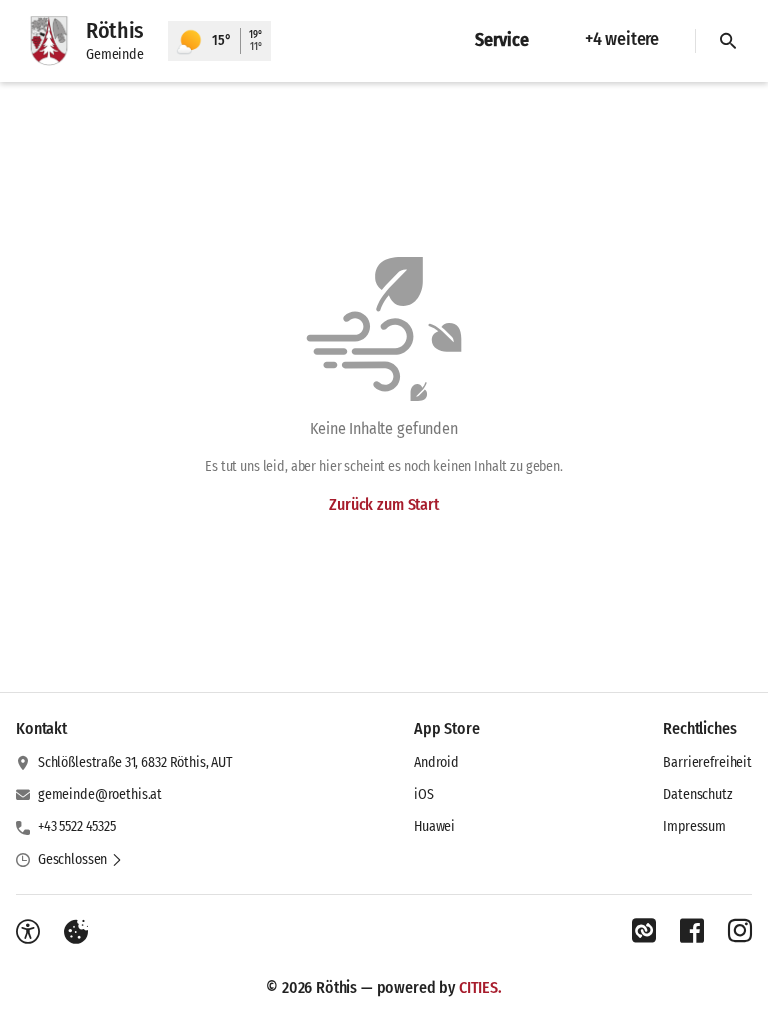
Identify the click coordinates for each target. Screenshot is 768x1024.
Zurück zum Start (383, 504)
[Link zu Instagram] (740, 931)
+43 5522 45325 (77, 826)
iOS (424, 794)
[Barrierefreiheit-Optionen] (28, 932)
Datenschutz (697, 794)
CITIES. (480, 987)
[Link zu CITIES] (644, 931)
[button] (80, 860)
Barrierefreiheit (707, 762)
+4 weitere (622, 39)
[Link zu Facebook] (692, 931)
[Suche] (728, 41)
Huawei (434, 826)
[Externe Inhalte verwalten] (76, 932)
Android (436, 762)
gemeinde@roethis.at (100, 794)
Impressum (694, 826)
